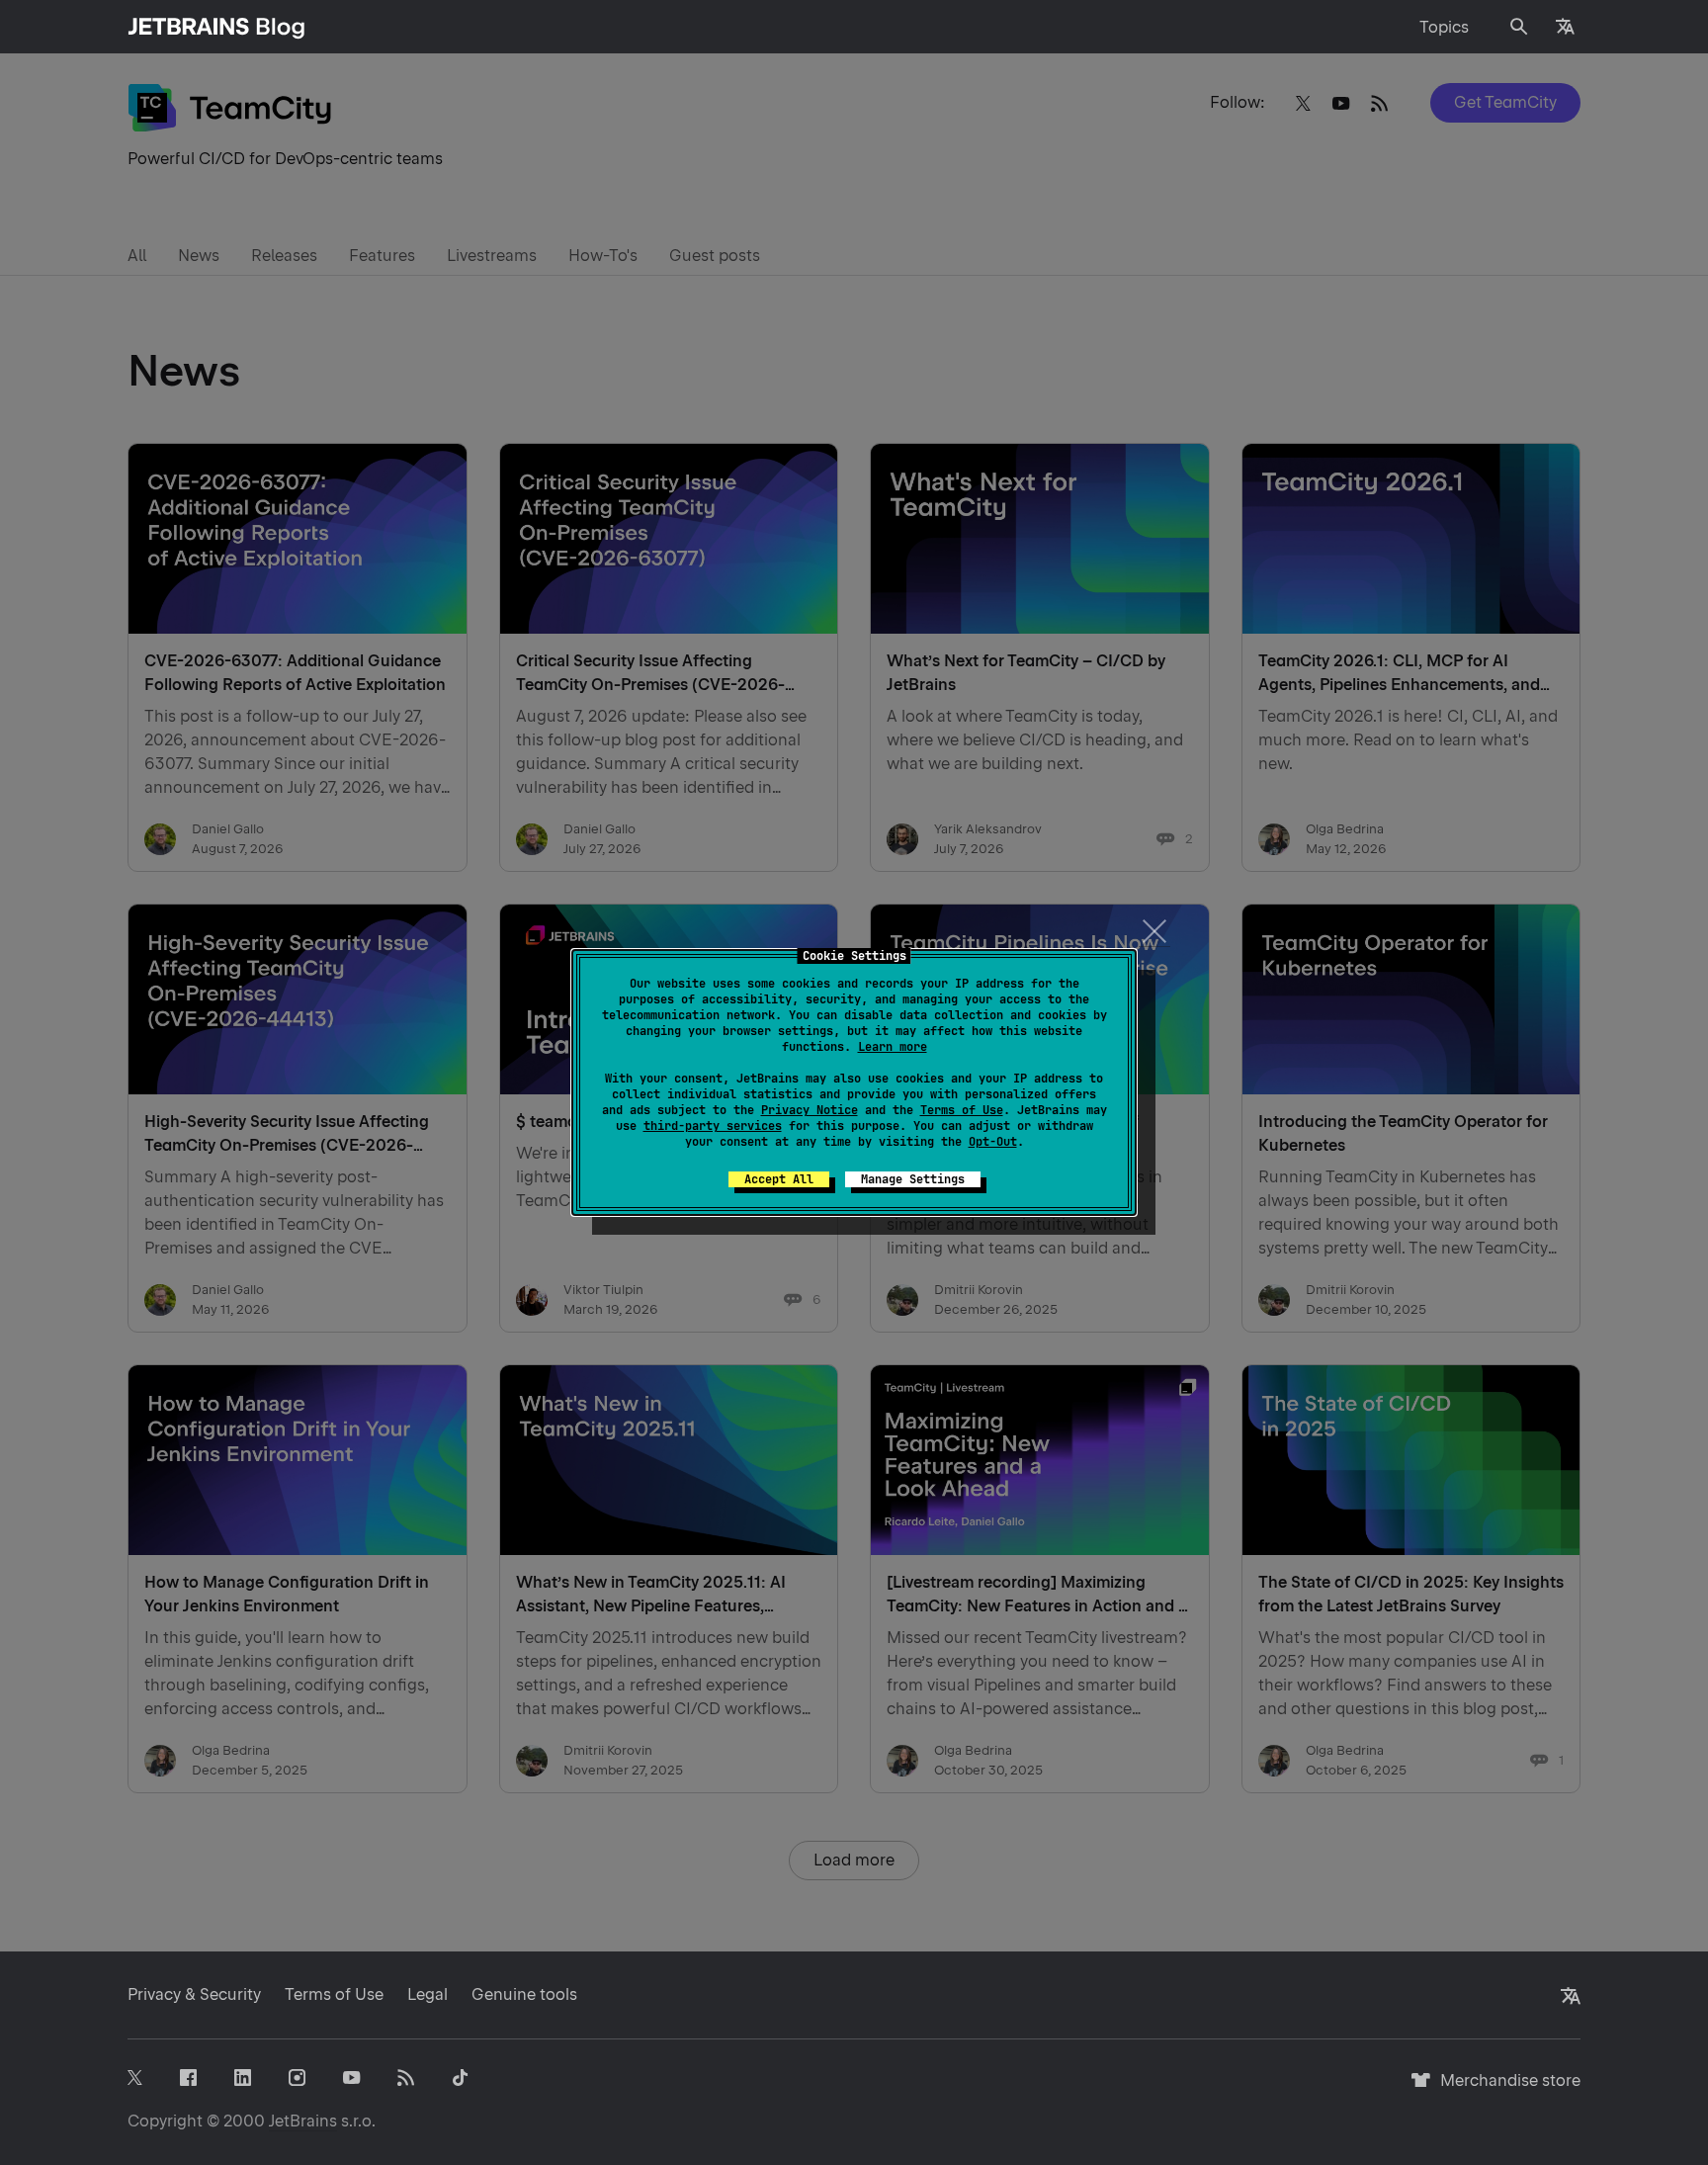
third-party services (713, 1126)
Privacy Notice (810, 1110)
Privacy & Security (194, 1994)
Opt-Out (993, 1142)
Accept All (779, 1179)
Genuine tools (524, 1994)
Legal (427, 1994)
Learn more (893, 1047)
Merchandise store (1505, 2089)
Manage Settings (913, 1179)
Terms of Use (962, 1110)
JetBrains (303, 2121)
